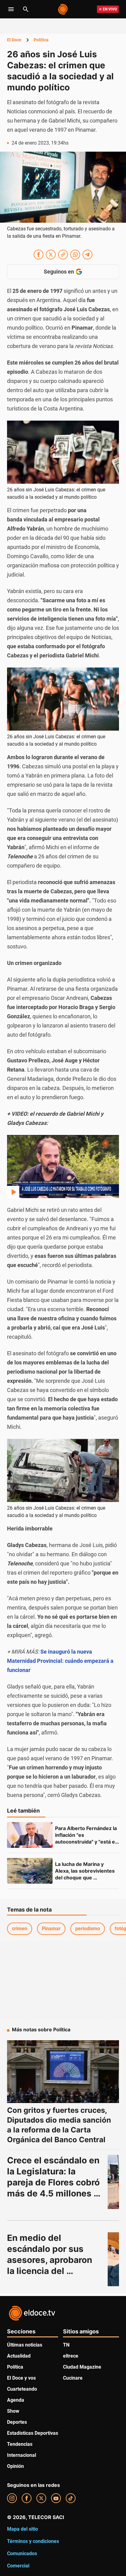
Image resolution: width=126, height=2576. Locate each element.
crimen (20, 1929)
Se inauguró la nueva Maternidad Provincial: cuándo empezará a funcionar (60, 1661)
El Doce (14, 40)
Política (41, 40)
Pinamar (51, 1929)
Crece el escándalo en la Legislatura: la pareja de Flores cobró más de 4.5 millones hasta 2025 (54, 2182)
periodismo (88, 1929)
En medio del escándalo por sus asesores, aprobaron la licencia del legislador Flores (51, 2260)
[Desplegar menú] (11, 9)
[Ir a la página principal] (63, 9)
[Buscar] (26, 9)
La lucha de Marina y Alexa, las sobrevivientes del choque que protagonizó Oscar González (85, 1878)
